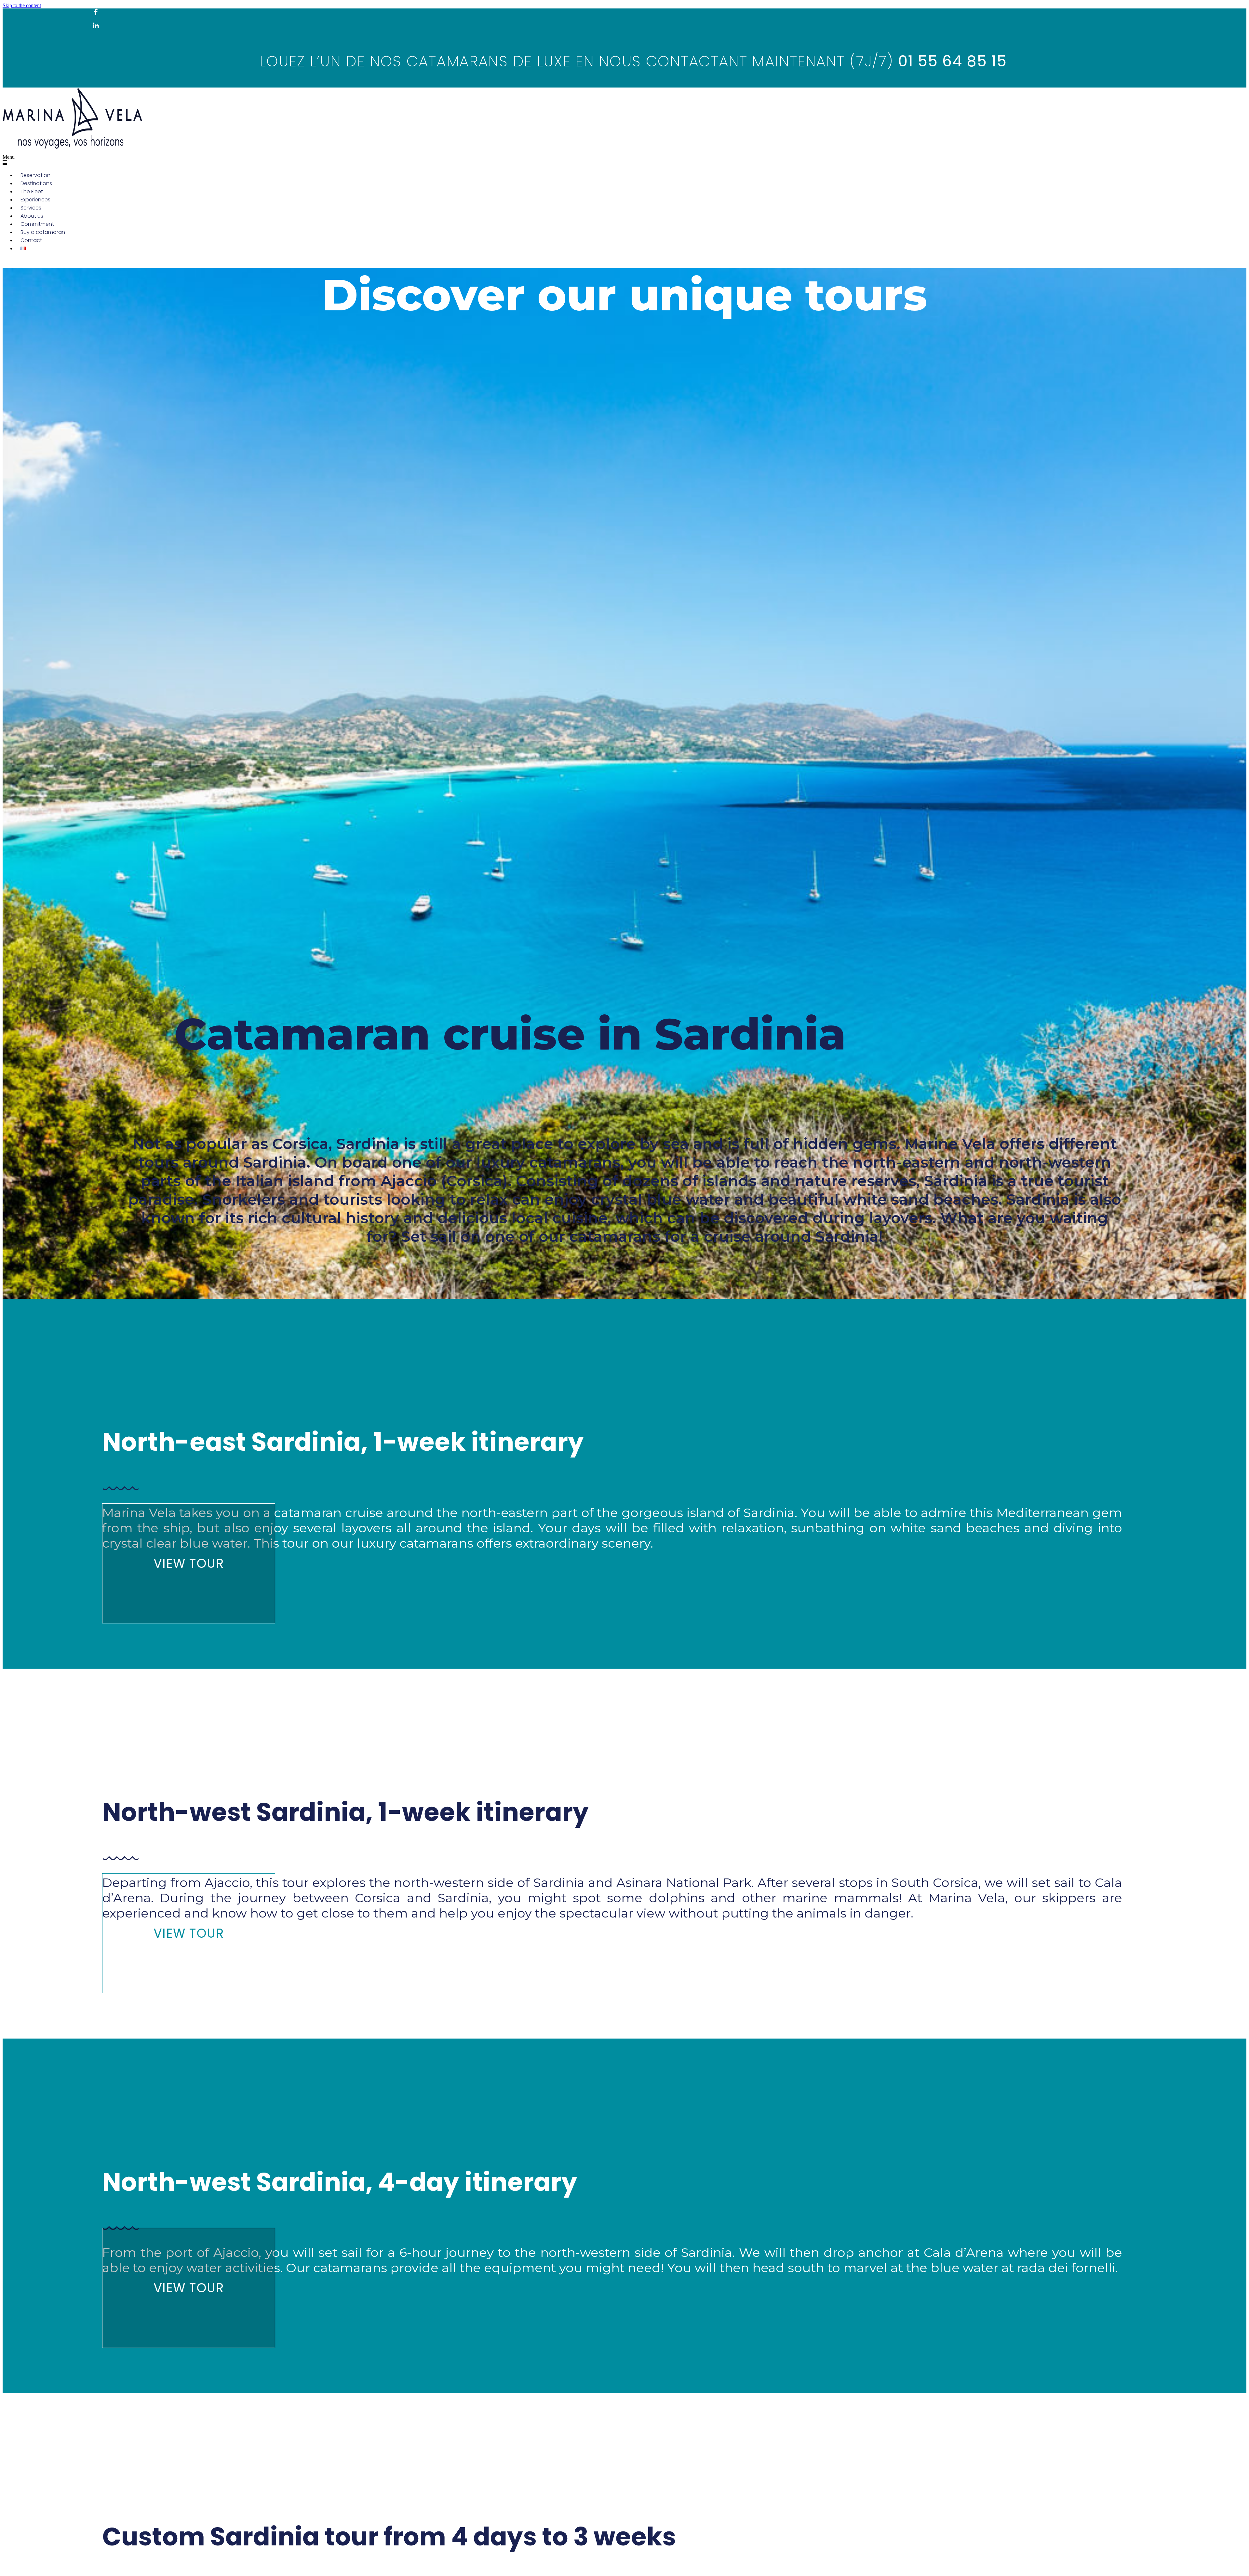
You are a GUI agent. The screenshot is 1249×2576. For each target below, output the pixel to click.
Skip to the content (22, 5)
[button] (469, 160)
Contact (31, 240)
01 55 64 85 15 (953, 61)
